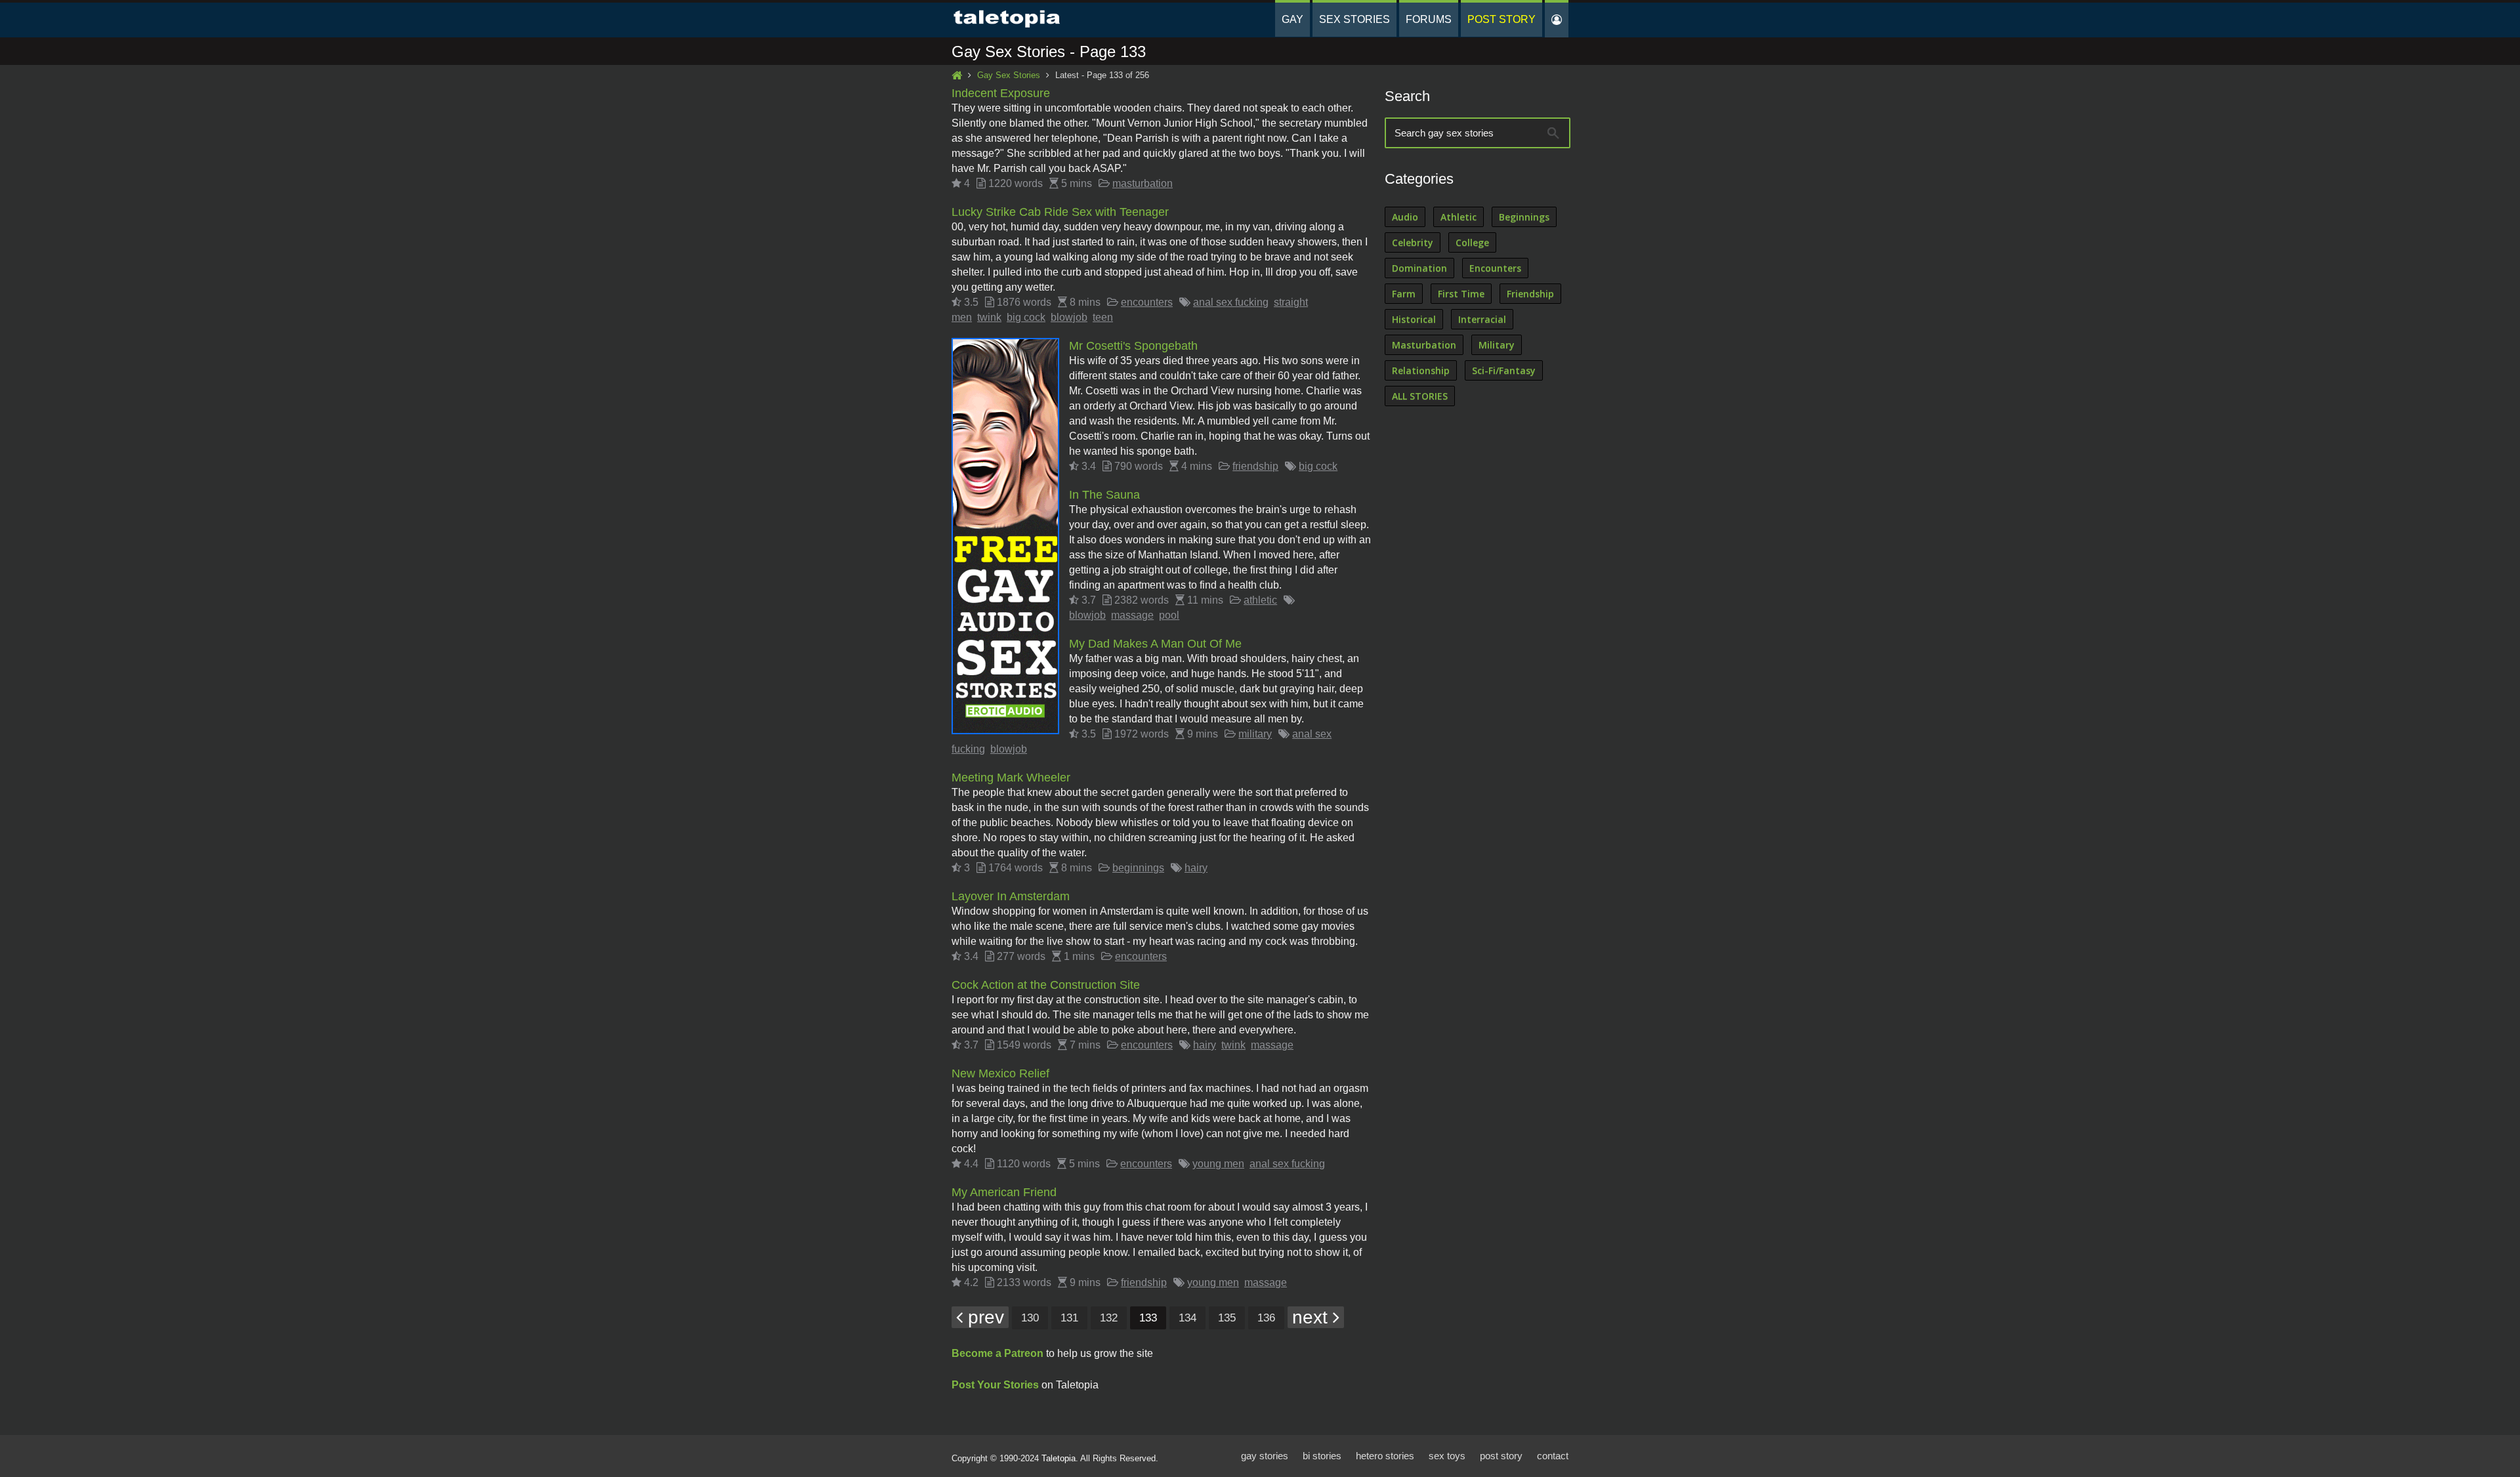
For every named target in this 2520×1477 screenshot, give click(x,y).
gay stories (1265, 1456)
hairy (1196, 868)
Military (1497, 345)
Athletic (1459, 217)
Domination (1419, 268)
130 (1030, 1318)
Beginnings (1524, 217)
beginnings (1138, 868)
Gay (1292, 19)
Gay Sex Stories (1009, 75)
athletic (1260, 600)
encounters (1147, 302)
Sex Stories (1354, 19)
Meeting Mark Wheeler (1011, 778)
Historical (1414, 319)
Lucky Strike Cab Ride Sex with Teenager (1060, 212)
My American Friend (1004, 1192)
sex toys (1447, 1456)
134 (1187, 1318)
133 (1148, 1318)
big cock (1026, 317)
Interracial (1482, 319)
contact (1553, 1456)
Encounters (1495, 268)
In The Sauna (1104, 495)
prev (983, 1317)
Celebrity (1413, 242)
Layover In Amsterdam (1011, 896)
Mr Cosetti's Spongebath (1133, 346)
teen (1103, 317)
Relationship (1421, 370)
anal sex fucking (1231, 302)
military (1255, 734)
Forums (1429, 19)
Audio (1405, 217)
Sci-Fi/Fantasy (1504, 370)
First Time (1461, 294)
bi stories (1322, 1456)
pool (1169, 615)
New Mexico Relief (1000, 1073)
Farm (1404, 294)
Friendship (1530, 294)
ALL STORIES (1420, 396)
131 (1069, 1318)
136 (1266, 1318)
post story (1501, 1456)
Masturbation (1424, 345)
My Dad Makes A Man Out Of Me (1155, 644)
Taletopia (1059, 1458)
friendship (1255, 466)
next (1312, 1317)
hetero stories (1385, 1456)
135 (1227, 1318)
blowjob (1069, 317)
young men (1218, 1164)
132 (1109, 1318)
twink (989, 317)
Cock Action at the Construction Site (1046, 985)
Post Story (1501, 19)
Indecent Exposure (1001, 93)
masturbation (1143, 183)
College (1472, 242)
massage (1132, 615)
